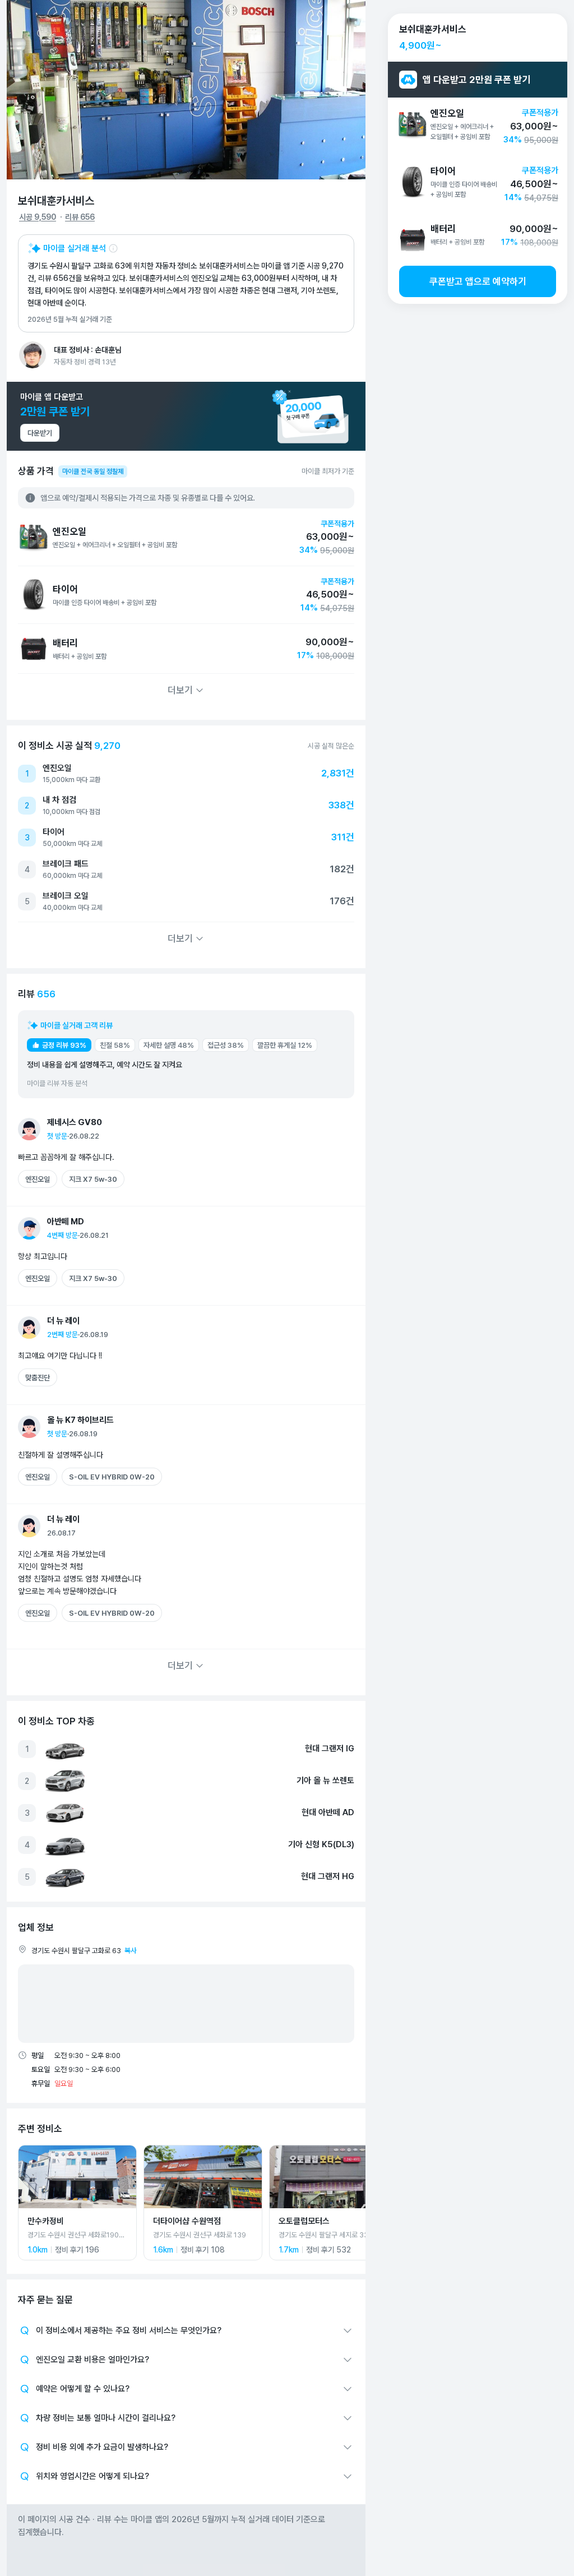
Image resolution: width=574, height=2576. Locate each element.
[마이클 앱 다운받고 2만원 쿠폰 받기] (186, 416)
